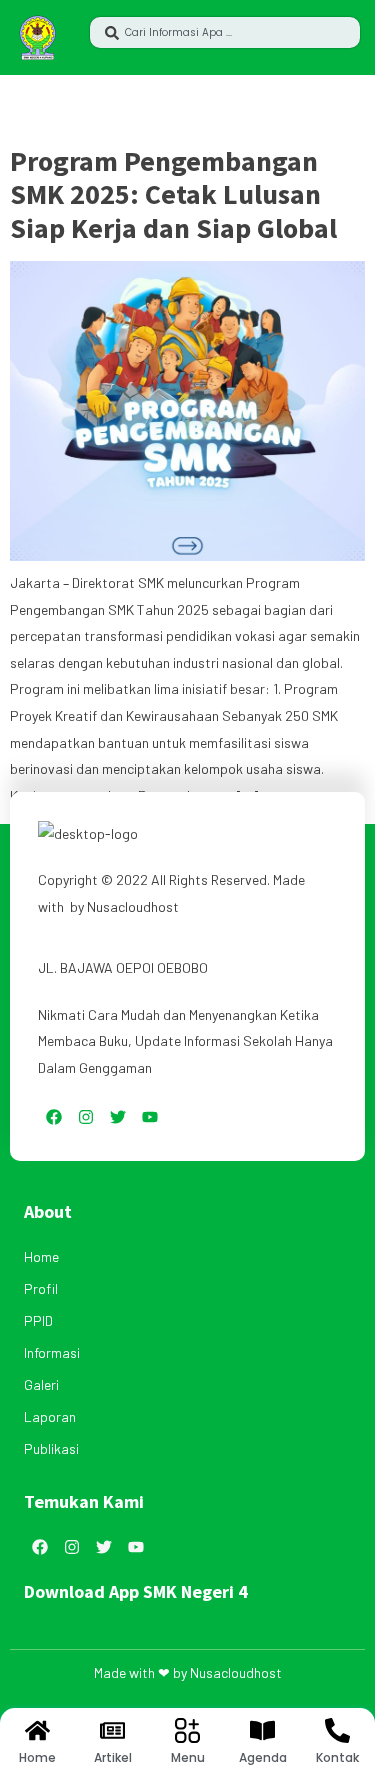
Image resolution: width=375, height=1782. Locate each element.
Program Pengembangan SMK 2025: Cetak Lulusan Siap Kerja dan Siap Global (173, 194)
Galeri (41, 1384)
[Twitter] (118, 1117)
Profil (41, 1288)
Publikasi (51, 1448)
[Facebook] (54, 1117)
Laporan (50, 1416)
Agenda (263, 1757)
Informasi (52, 1352)
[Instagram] (86, 1117)
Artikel (113, 1757)
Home (41, 1256)
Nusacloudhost (133, 906)
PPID (38, 1320)
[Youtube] (150, 1117)
